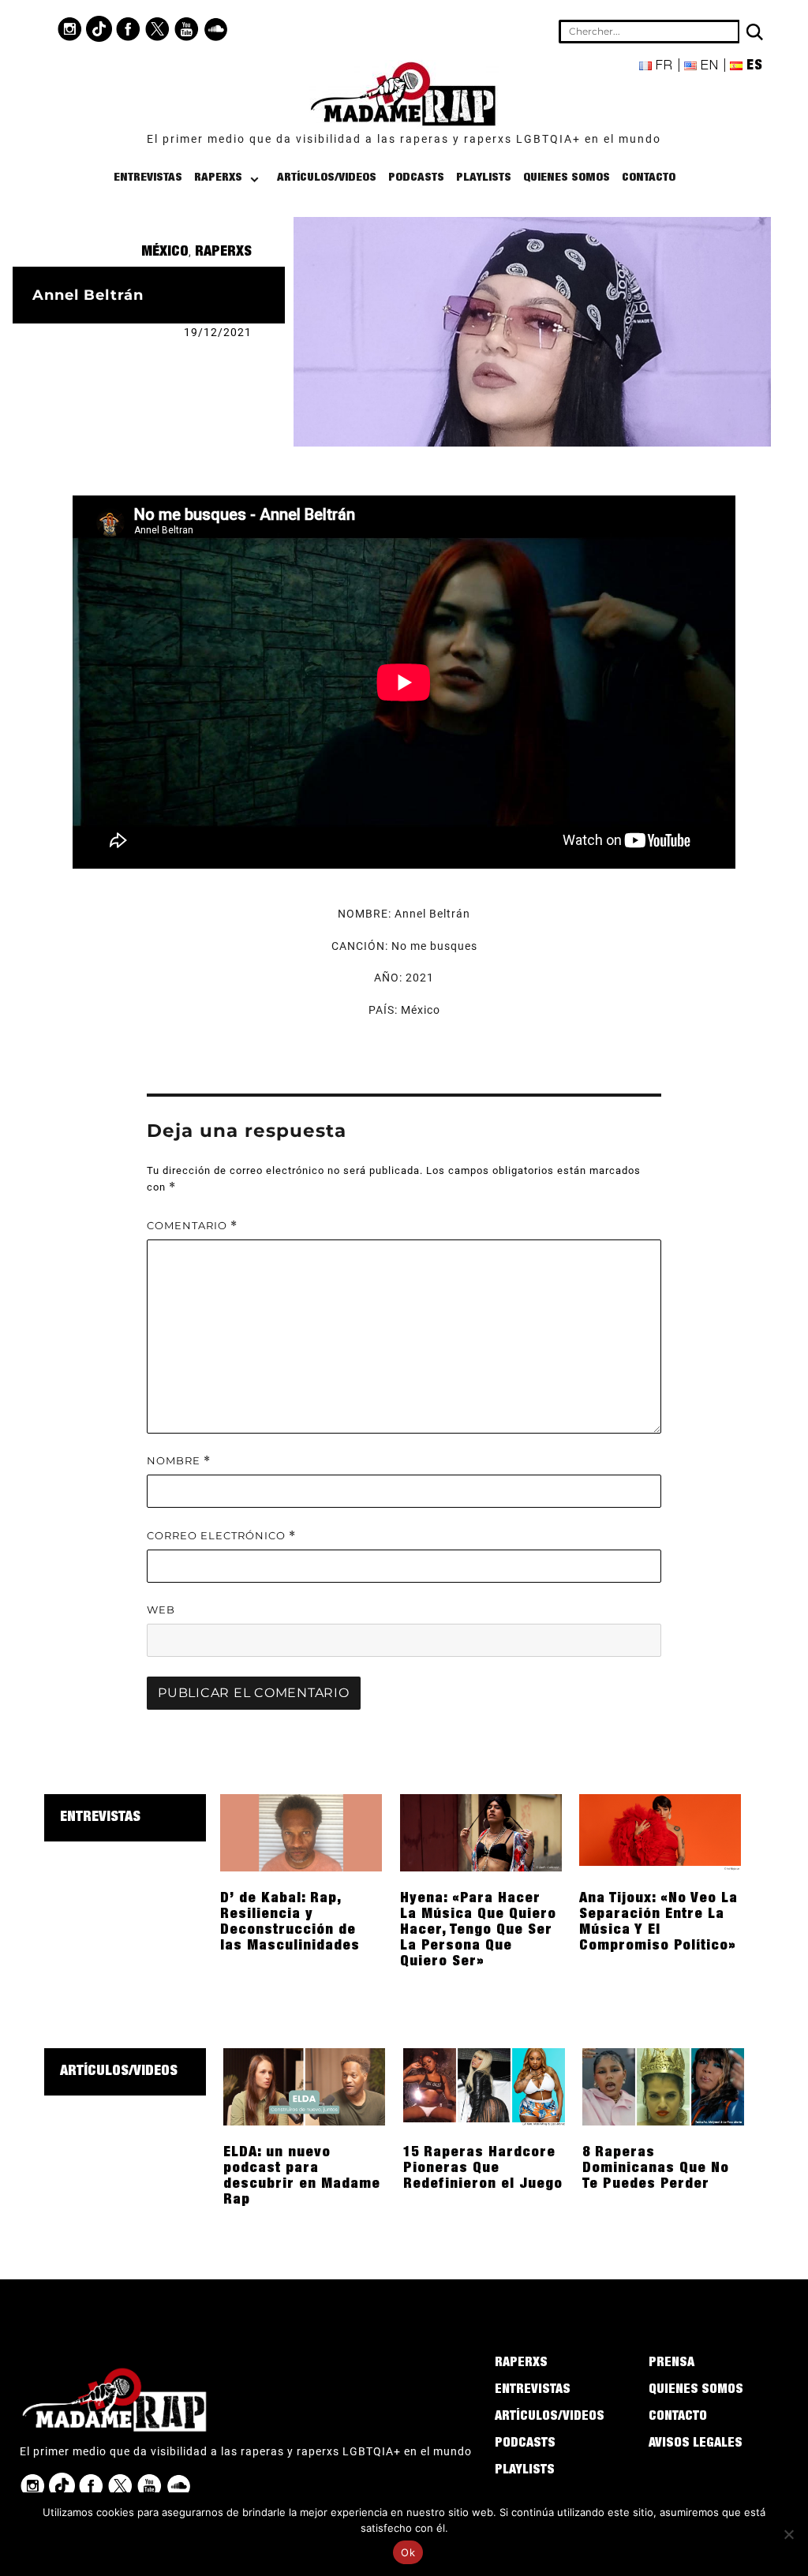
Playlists (484, 178)
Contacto (649, 178)
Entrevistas (148, 178)
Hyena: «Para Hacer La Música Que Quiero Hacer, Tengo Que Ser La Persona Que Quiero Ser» (478, 1931)
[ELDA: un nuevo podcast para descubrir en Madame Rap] (304, 2086)
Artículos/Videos (327, 178)
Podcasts (416, 178)
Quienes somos (567, 178)
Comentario (192, 1226)
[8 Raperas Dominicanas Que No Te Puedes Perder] (663, 2086)
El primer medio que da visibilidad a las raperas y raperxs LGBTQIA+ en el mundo (404, 139)
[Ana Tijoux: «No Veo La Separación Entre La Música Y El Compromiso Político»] (660, 1832)
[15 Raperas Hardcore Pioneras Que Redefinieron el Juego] (484, 2086)
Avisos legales (696, 2444)
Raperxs (218, 178)
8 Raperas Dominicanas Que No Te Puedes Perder (656, 2169)
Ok (408, 2552)
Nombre (179, 1461)
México (165, 252)
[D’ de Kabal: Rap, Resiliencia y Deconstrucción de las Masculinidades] (301, 1832)
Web (161, 1610)
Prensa (671, 2364)
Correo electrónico (221, 1536)
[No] (788, 2534)
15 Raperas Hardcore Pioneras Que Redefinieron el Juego (483, 2169)
